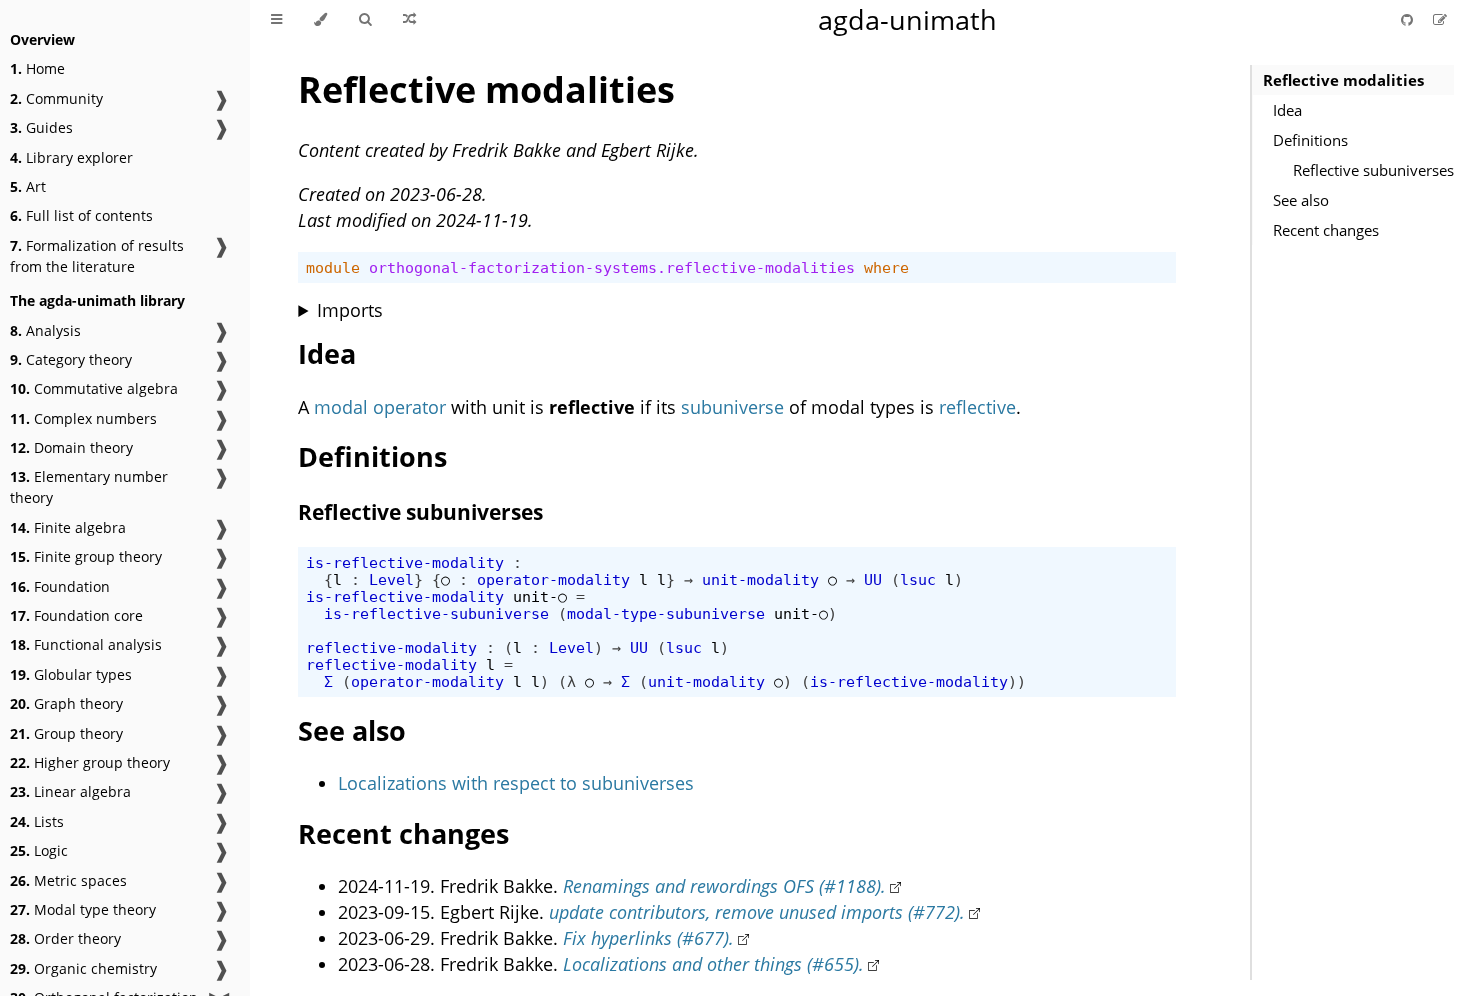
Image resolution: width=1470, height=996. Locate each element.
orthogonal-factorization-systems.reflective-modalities (612, 267)
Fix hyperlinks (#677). (648, 938)
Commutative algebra (94, 388)
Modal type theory (83, 909)
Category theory (71, 359)
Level (391, 579)
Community (56, 98)
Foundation (60, 586)
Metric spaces (68, 880)
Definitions (1310, 140)
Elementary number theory (89, 487)
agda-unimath (907, 19)
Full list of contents (81, 215)
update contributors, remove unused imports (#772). (757, 912)
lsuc (918, 579)
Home (37, 68)
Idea (1287, 110)
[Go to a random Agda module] (409, 20)
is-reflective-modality (405, 562)
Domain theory (71, 447)
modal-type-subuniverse (666, 613)
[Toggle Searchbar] (365, 20)
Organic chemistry (83, 968)
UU (873, 579)
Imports (350, 310)
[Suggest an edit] (1440, 19)
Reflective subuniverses (1373, 170)
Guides (41, 127)
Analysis (45, 330)
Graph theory (66, 703)
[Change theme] (320, 20)
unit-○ (540, 596)
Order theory (65, 938)
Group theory (66, 733)
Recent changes (1326, 230)
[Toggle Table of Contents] (276, 20)
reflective (977, 407)
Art (28, 186)
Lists (37, 821)
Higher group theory (90, 762)
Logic (39, 850)
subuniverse (732, 407)
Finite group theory (86, 556)
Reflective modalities (1343, 80)
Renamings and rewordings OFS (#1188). (724, 886)
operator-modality (553, 579)
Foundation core (76, 615)
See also (1301, 200)
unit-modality (760, 579)
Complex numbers (83, 418)
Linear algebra (70, 791)
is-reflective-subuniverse (436, 613)
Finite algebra (68, 527)
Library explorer (71, 157)
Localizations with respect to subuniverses (516, 783)
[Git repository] (1409, 19)
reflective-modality (391, 647)
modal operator (380, 407)
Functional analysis (86, 644)
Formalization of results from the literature (97, 256)
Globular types (71, 674)
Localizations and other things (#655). (713, 964)
